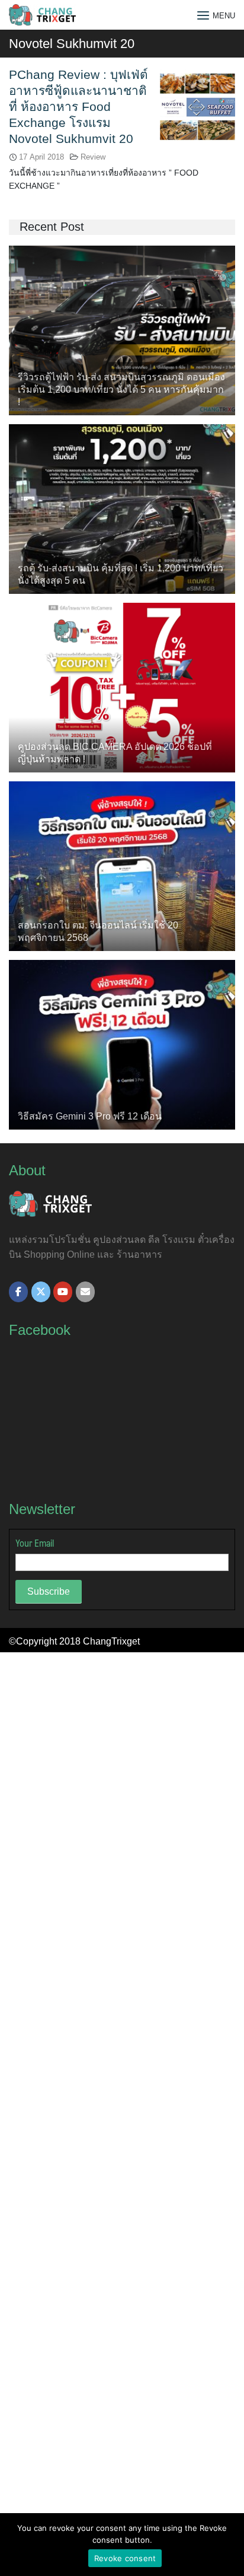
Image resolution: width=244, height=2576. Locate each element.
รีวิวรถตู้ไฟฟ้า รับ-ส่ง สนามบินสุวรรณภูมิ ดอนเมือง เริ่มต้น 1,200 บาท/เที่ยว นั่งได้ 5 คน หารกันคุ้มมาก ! (121, 389)
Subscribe (49, 1591)
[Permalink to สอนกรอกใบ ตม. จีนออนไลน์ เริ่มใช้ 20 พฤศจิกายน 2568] (122, 865)
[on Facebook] (18, 1292)
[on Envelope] (85, 1292)
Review (93, 157)
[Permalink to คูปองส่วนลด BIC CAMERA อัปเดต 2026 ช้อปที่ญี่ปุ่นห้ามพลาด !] (122, 687)
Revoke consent (125, 2558)
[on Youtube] (63, 1292)
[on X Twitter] (41, 1292)
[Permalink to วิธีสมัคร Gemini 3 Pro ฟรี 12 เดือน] (122, 1044)
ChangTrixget (111, 1641)
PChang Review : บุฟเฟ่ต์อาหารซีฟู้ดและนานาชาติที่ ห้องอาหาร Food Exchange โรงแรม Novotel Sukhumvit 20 (78, 106)
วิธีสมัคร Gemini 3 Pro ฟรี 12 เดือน (90, 1116)
